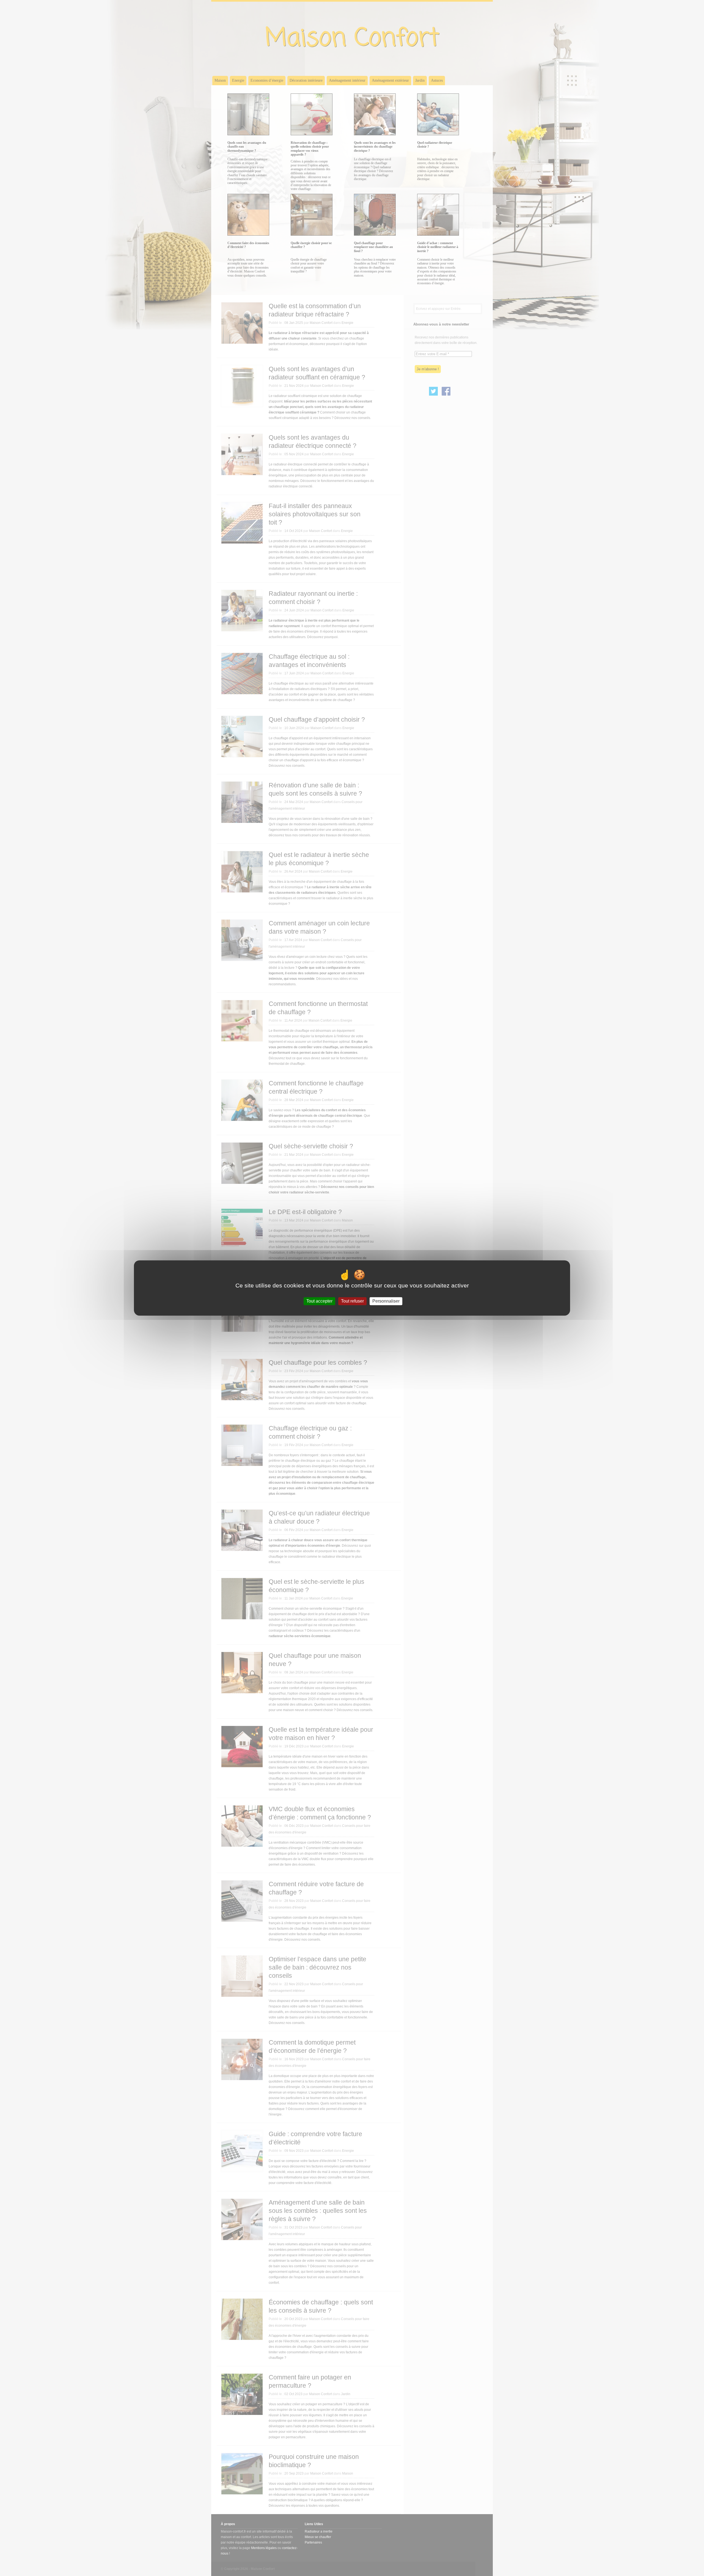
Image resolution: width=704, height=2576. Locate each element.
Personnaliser (386, 1301)
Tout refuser (352, 1301)
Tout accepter (319, 1301)
